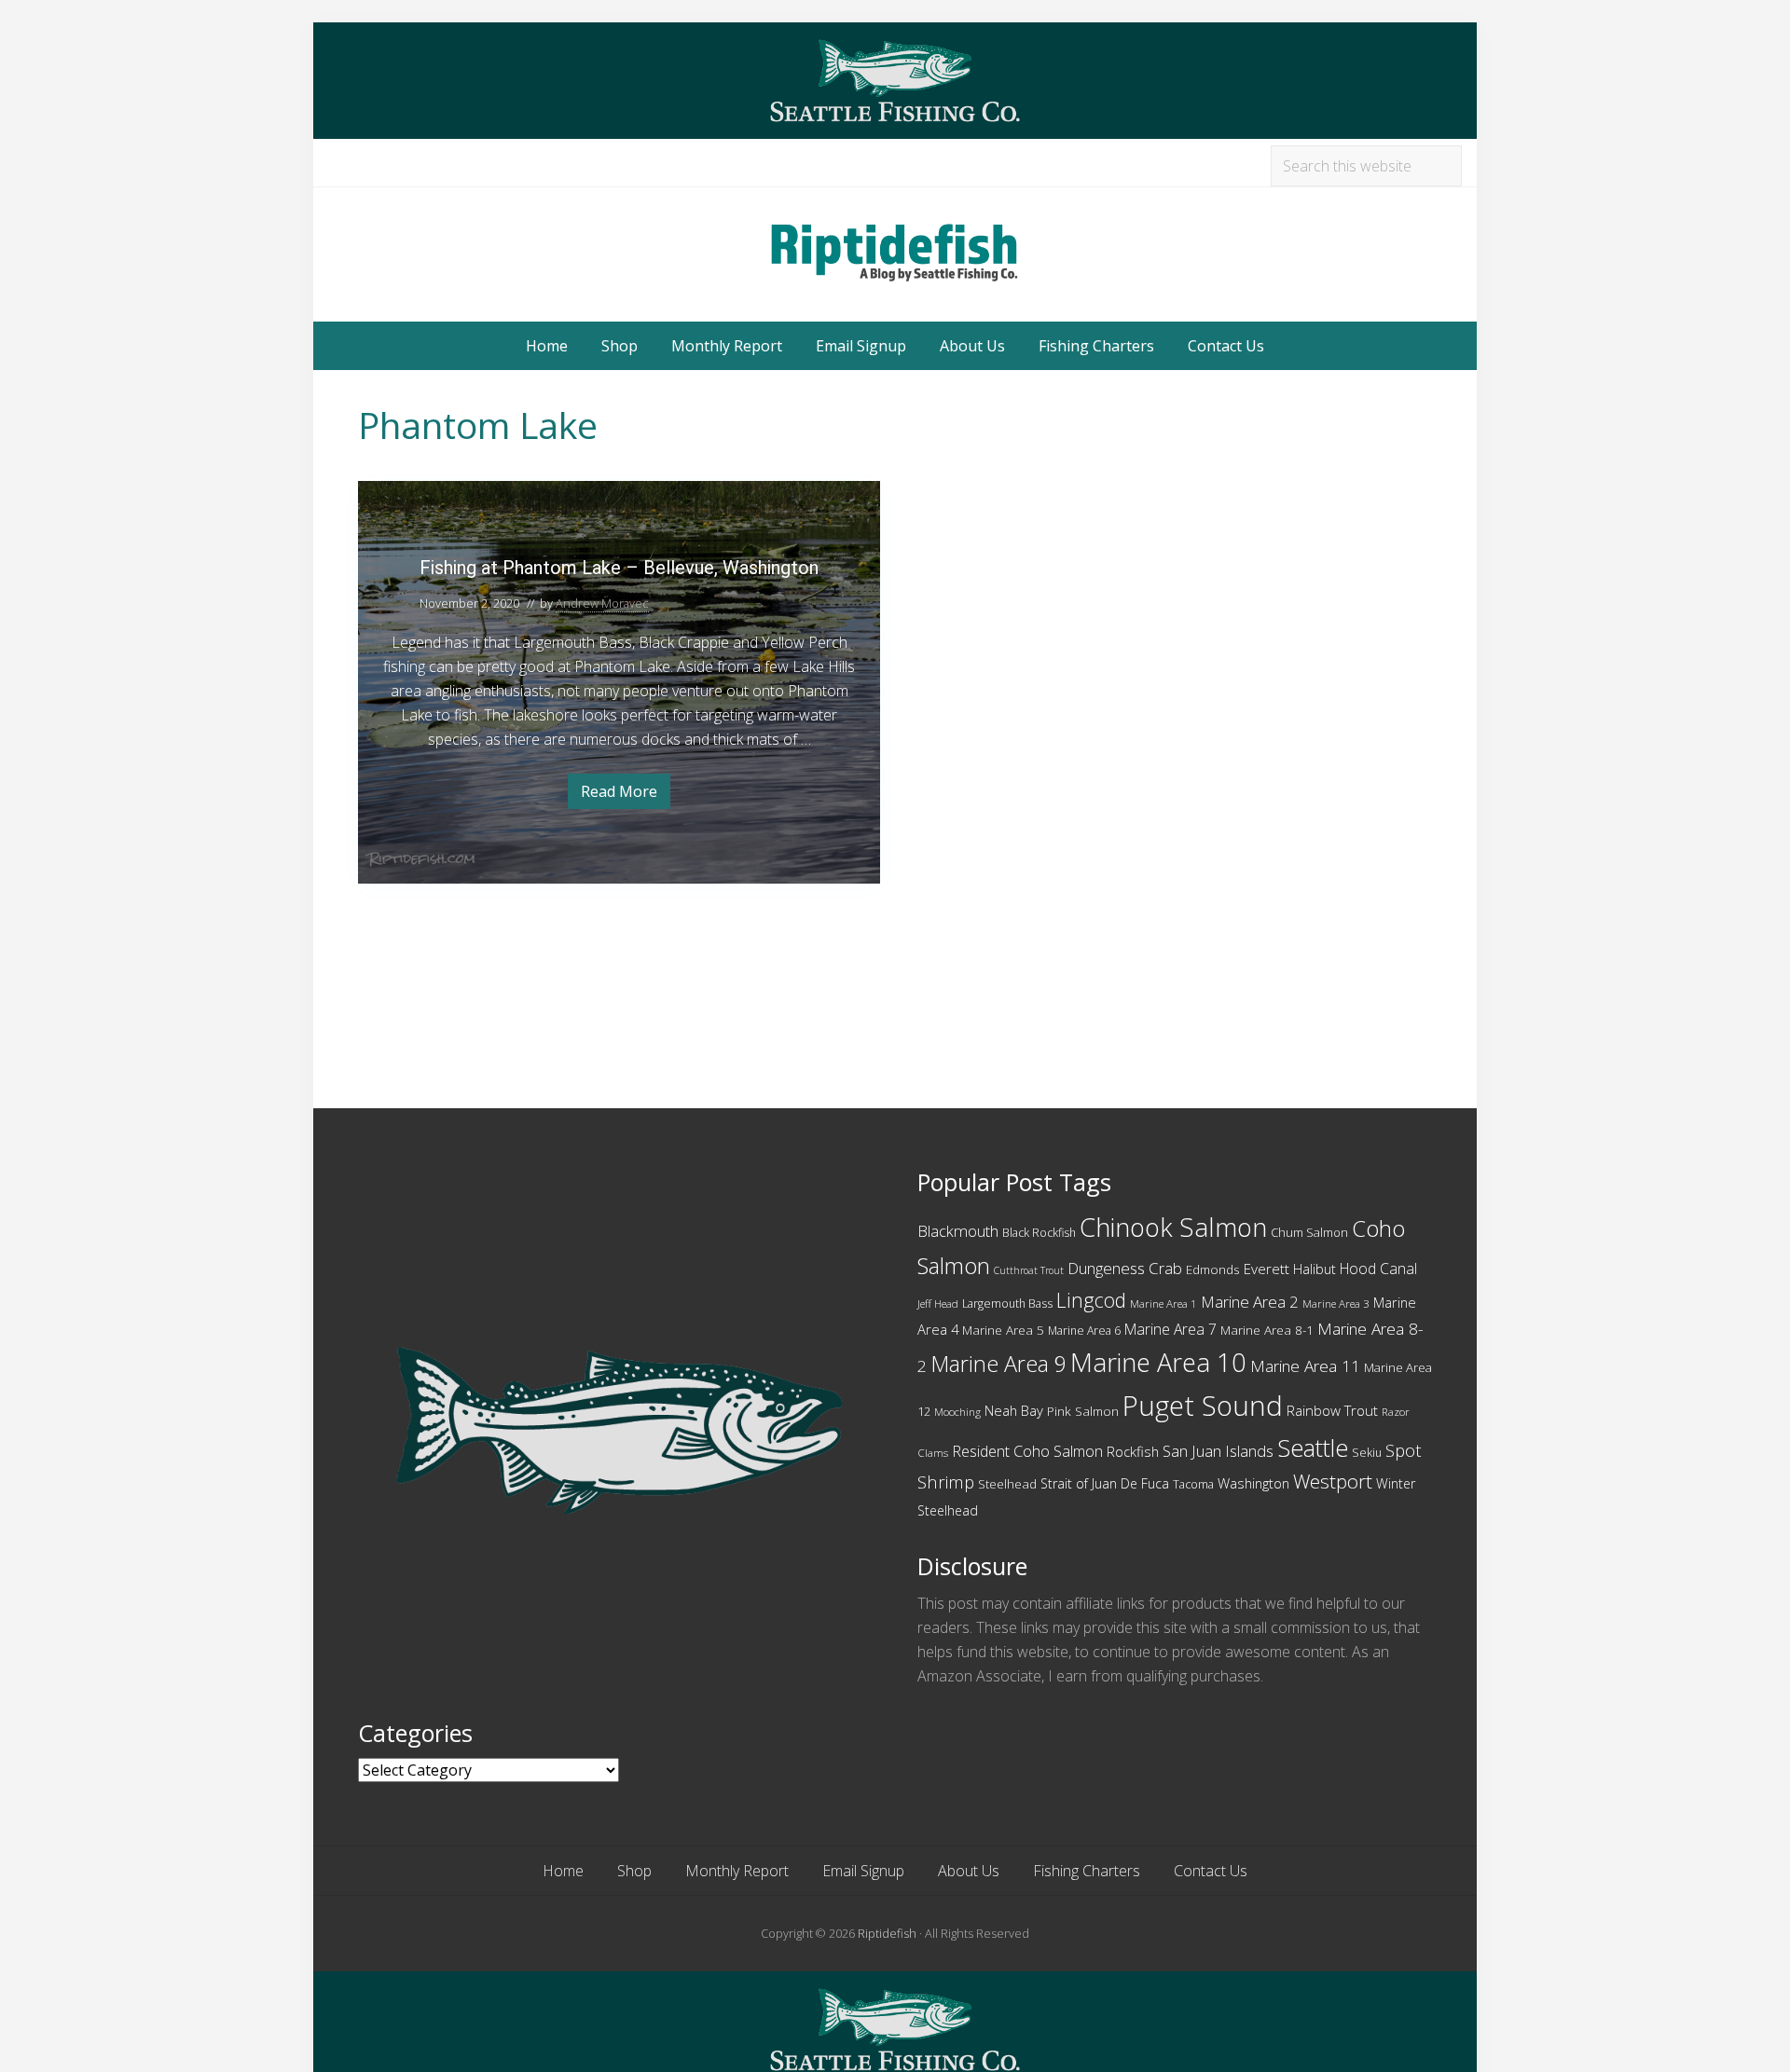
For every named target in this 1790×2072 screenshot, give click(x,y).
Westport (1333, 1481)
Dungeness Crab (1125, 1268)
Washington (1253, 1483)
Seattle (1313, 1448)
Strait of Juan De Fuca (1105, 1483)
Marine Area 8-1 (1267, 1330)
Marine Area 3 (1336, 1304)
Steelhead (1007, 1484)
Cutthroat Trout (1029, 1270)
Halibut (1315, 1269)
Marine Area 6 (1084, 1331)
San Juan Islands (1218, 1451)
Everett (1267, 1269)
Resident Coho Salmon (1027, 1451)
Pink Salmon (1083, 1411)
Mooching (957, 1412)
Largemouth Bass (1007, 1304)
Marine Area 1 (1163, 1304)
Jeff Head (938, 1304)
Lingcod (1091, 1300)
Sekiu (1367, 1453)
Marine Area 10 (1158, 1362)
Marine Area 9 (998, 1364)
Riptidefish (887, 1933)
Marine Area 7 (1170, 1329)
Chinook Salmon (1173, 1227)
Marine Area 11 (1305, 1366)
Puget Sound (1203, 1406)
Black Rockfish (1039, 1233)
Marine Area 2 (1250, 1302)
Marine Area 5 (1003, 1330)
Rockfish (1133, 1451)
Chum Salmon (1309, 1232)
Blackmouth (958, 1231)
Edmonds (1213, 1269)
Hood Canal (1378, 1269)
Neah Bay (1014, 1410)
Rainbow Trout (1332, 1410)
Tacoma (1193, 1484)
